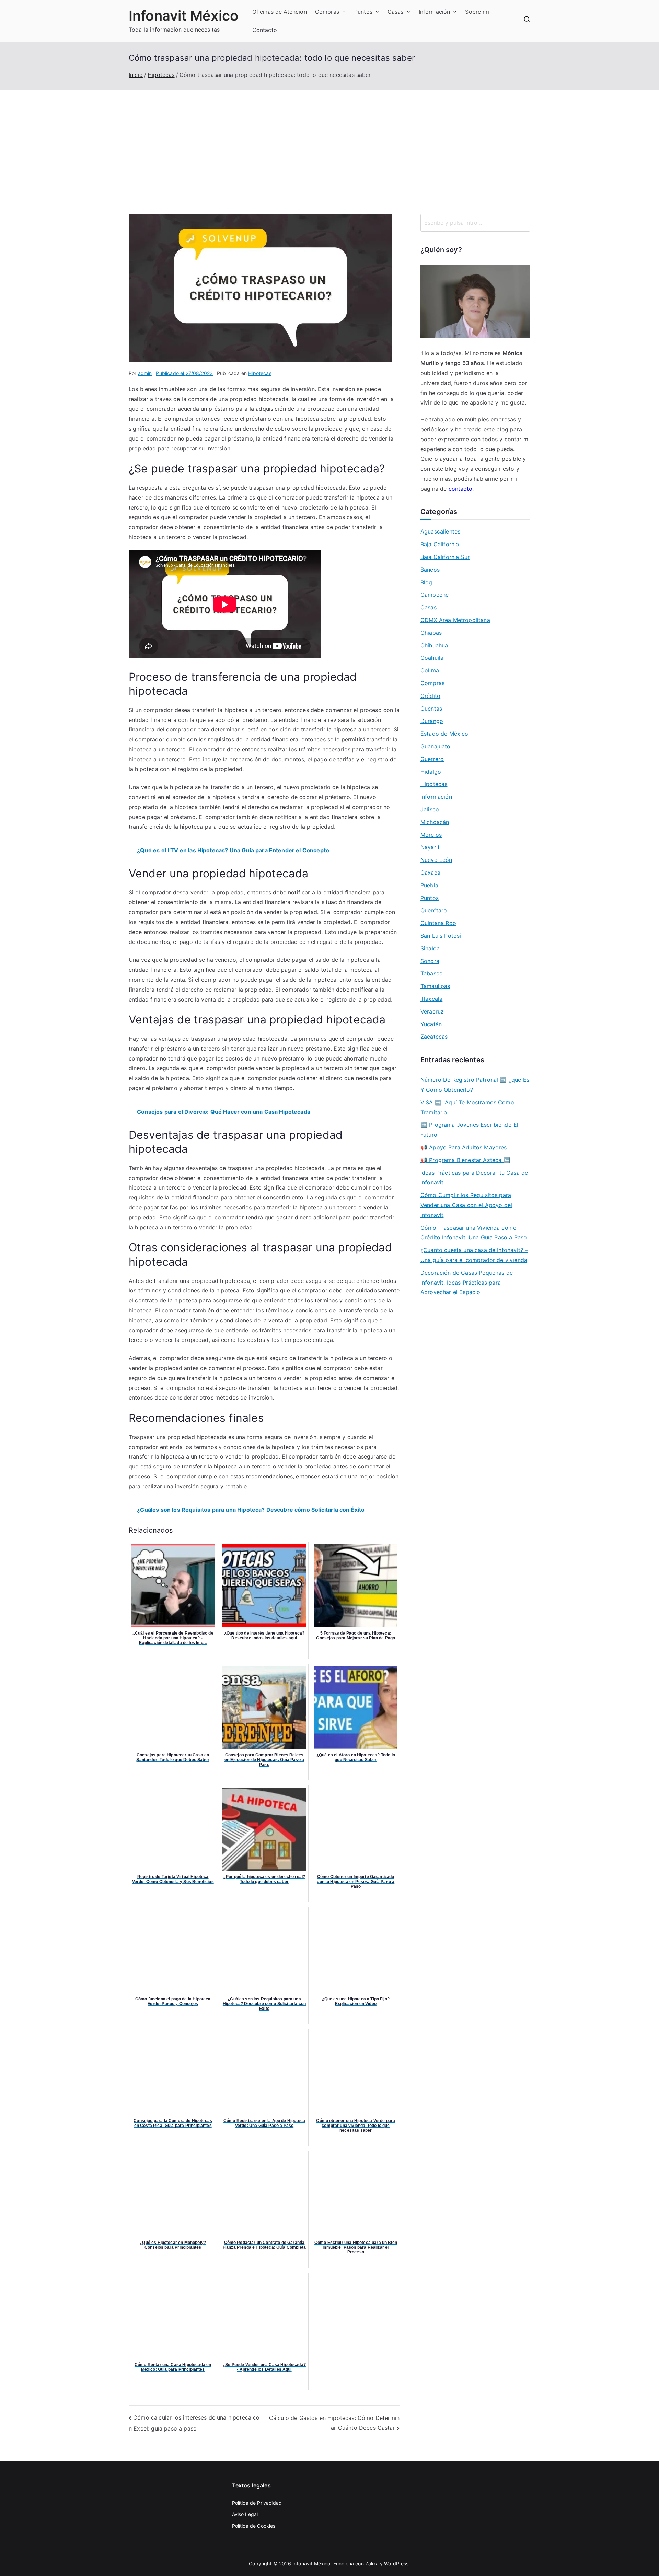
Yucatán (431, 1024)
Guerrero (432, 759)
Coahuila (432, 658)
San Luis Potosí (441, 936)
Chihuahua (434, 645)
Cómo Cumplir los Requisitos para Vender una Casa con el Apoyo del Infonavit (466, 1205)
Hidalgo (431, 772)
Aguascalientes (440, 531)
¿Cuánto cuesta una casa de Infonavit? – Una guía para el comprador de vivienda (474, 1255)
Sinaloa (430, 948)
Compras (327, 12)
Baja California (440, 544)
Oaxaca (430, 873)
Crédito (430, 696)
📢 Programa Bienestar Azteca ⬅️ (465, 1160)
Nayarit (430, 847)
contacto (460, 489)
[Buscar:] (475, 223)
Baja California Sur (445, 557)
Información (435, 12)
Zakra (372, 2563)
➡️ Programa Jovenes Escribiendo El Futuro (469, 1130)
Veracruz (432, 1011)
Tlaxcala (431, 999)
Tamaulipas (435, 986)
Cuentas (431, 709)
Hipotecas (260, 373)
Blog (426, 582)
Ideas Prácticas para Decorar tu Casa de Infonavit (474, 1178)
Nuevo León (436, 860)
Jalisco (430, 809)
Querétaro (434, 910)
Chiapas (431, 633)
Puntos (363, 12)
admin (145, 373)
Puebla (429, 885)
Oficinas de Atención (280, 12)
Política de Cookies (254, 2526)
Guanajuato (436, 746)
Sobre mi (477, 12)
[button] (343, 12)
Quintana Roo (438, 923)
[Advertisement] (329, 142)
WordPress (396, 2563)
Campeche (435, 595)
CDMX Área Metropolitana (455, 620)
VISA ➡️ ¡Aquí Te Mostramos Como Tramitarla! (467, 1107)
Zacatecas (434, 1037)
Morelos (431, 835)
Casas (396, 12)
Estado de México (444, 734)
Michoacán (435, 822)
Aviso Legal (245, 2514)
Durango (432, 721)
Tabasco (432, 973)
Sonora (430, 961)
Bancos (430, 570)
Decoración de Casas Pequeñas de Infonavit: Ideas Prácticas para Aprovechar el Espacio (467, 1283)
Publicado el (184, 373)
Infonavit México (184, 16)
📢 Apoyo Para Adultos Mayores (464, 1147)
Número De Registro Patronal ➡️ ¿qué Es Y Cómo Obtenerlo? (475, 1085)
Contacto (265, 30)
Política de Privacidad (257, 2503)
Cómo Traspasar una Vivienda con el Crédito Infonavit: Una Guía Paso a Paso (474, 1233)
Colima (430, 670)
